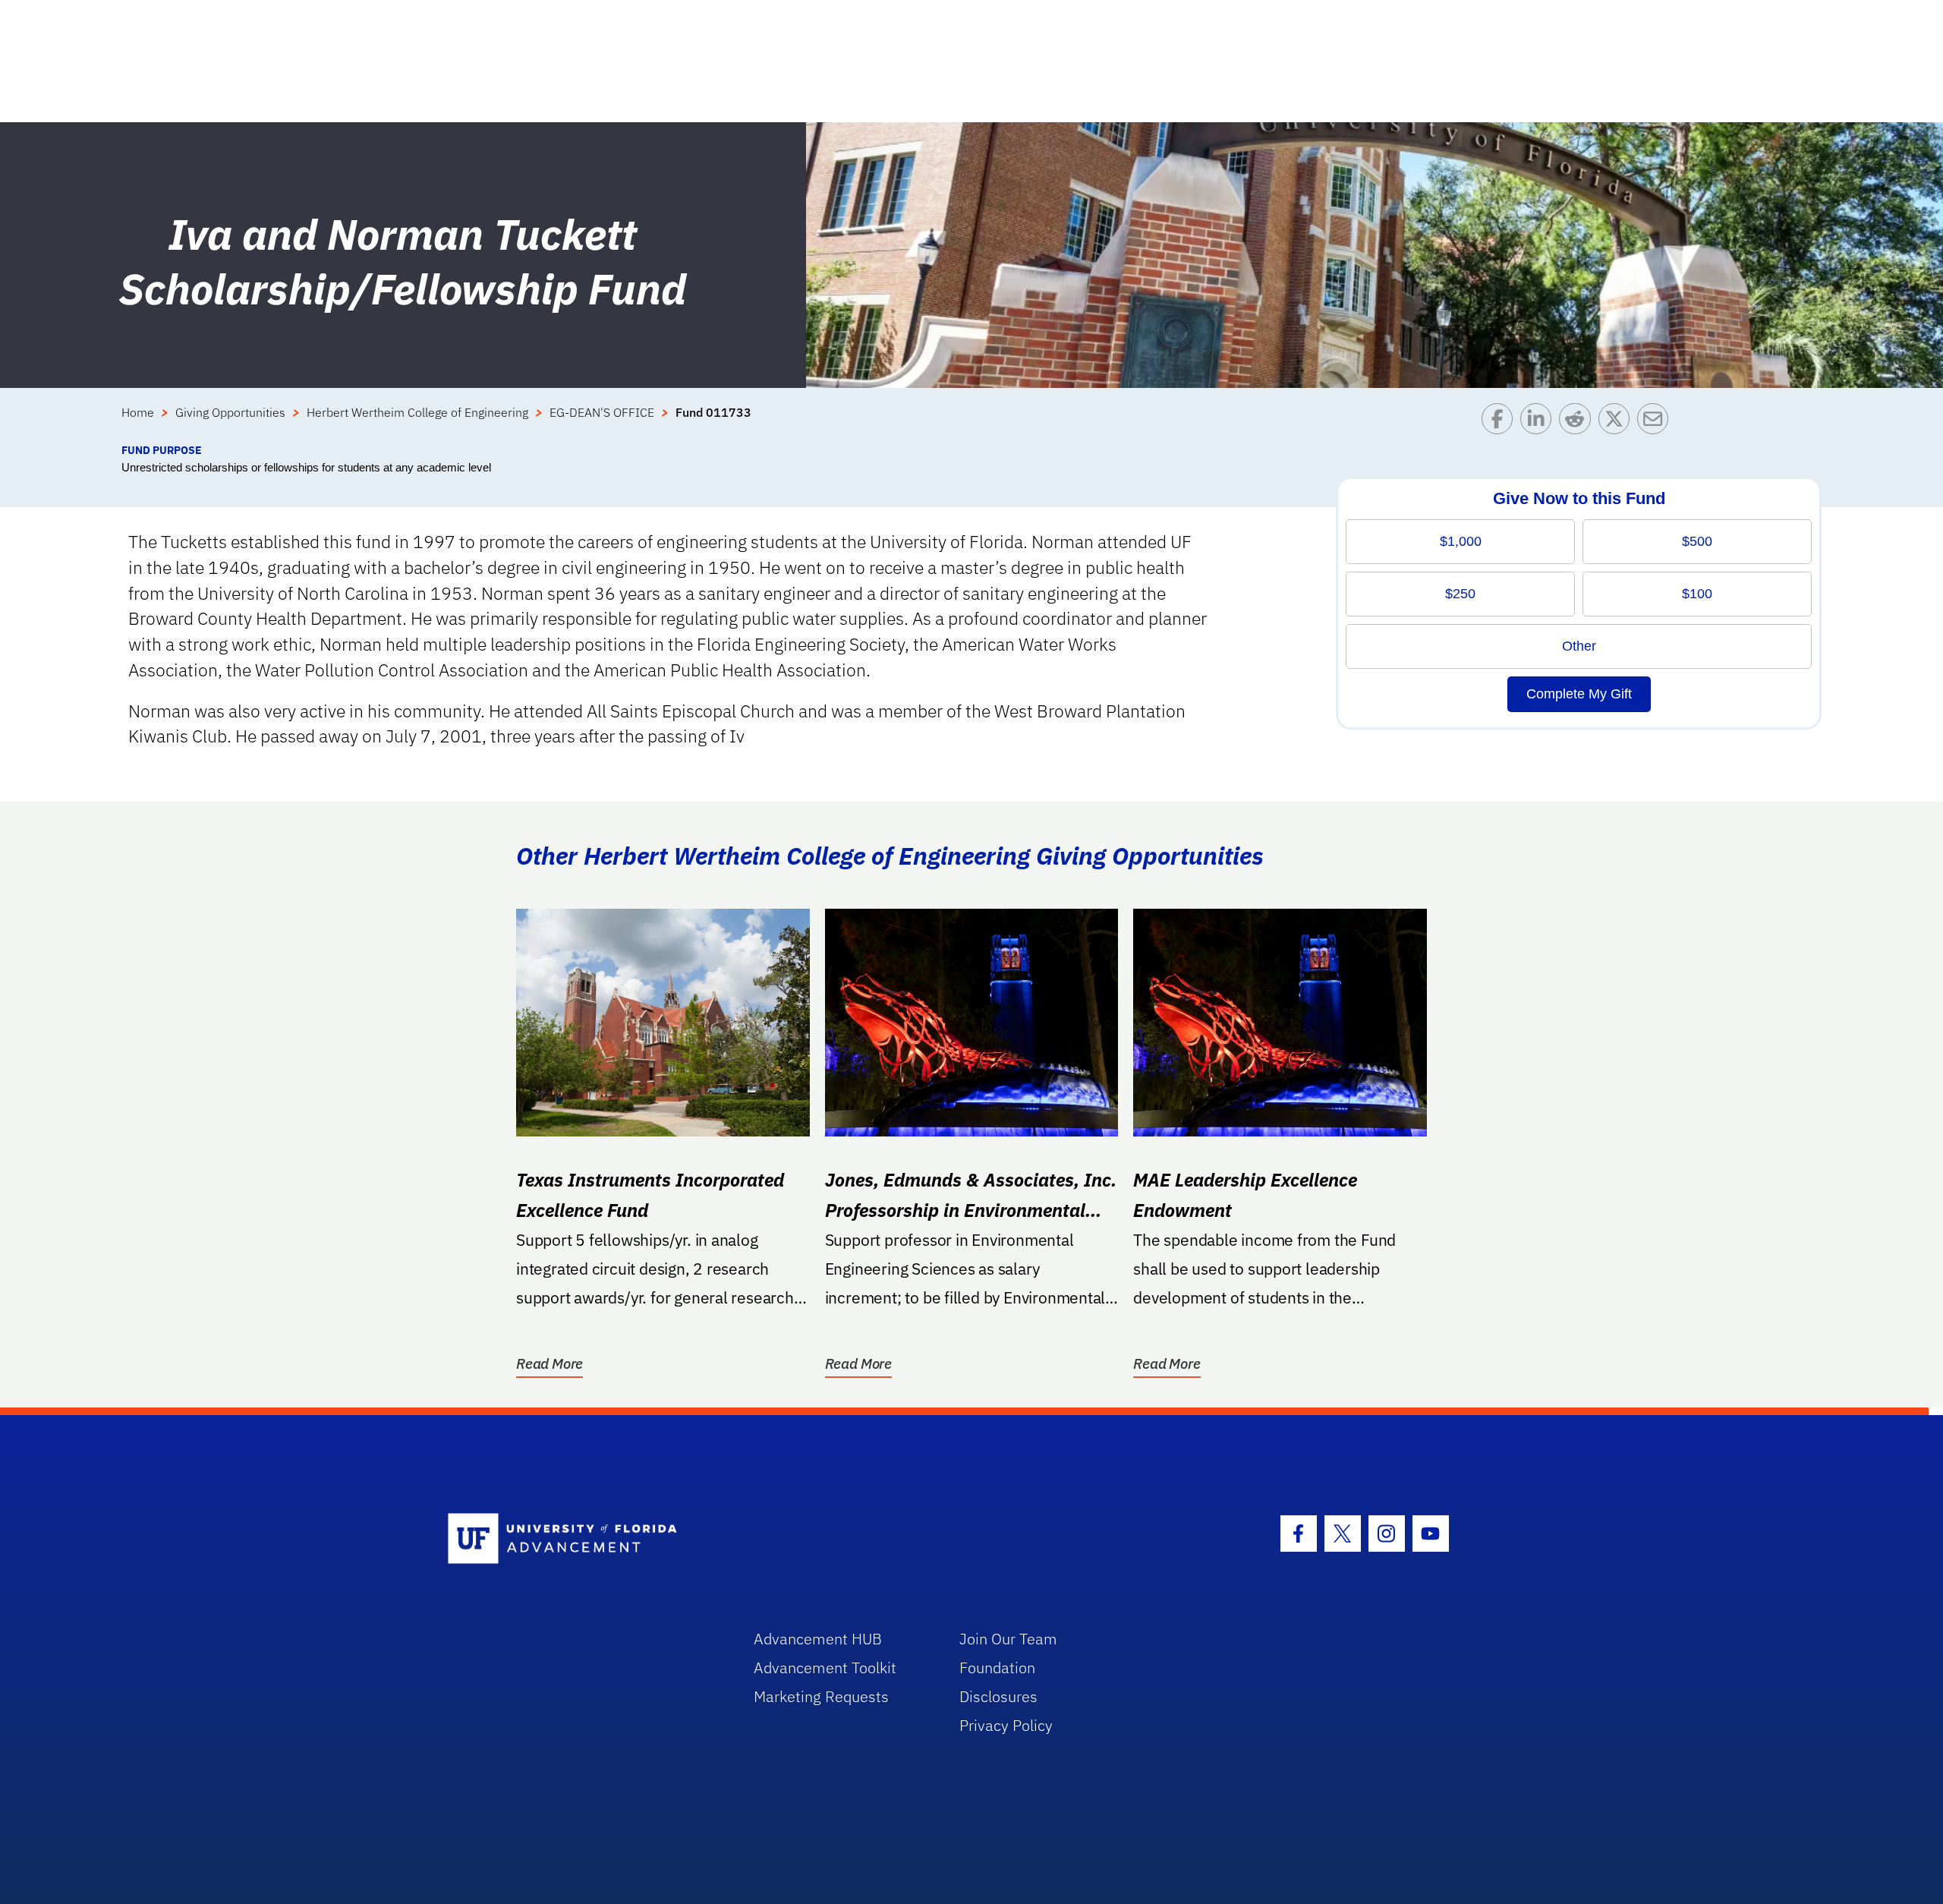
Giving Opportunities (230, 412)
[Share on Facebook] (1501, 422)
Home (138, 412)
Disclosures (998, 1696)
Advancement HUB (818, 1639)
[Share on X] (1618, 422)
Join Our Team (1008, 1639)
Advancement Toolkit (825, 1668)
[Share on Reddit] (1578, 422)
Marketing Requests (821, 1696)
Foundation (997, 1668)
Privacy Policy (1006, 1725)
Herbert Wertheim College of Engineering (417, 412)
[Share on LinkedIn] (1540, 422)
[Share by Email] (1656, 422)
